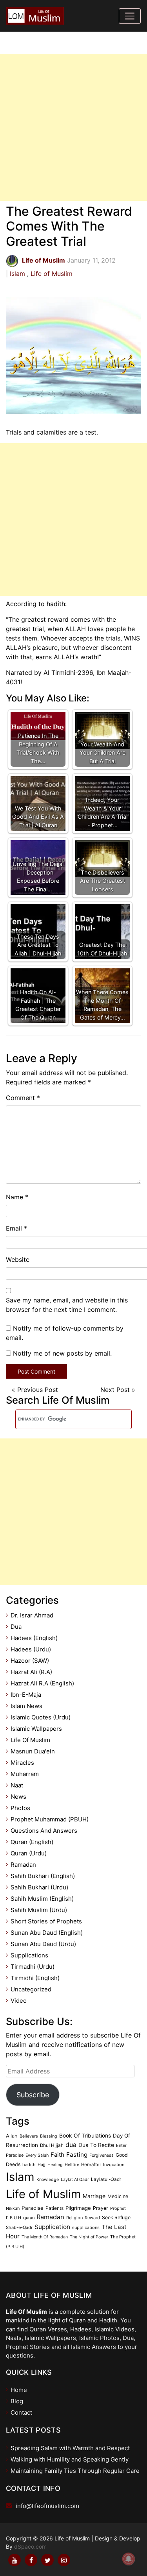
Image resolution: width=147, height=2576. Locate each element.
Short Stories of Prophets (46, 1921)
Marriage (94, 2196)
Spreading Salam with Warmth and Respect (70, 2448)
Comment (23, 1098)
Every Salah (37, 2155)
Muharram (25, 1774)
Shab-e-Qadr (19, 2227)
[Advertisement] (73, 128)
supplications (86, 2227)
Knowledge (48, 2180)
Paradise (33, 2208)
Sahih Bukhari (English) (43, 1876)
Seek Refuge (116, 2217)
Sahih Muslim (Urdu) (39, 1910)
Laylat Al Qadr (75, 2180)
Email (16, 1228)
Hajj (42, 2165)
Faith (57, 2155)
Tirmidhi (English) (35, 1978)
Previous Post (38, 1390)
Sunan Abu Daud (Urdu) (43, 1944)
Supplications (29, 1955)
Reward (92, 2218)
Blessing (49, 2136)
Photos (20, 1808)
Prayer (101, 2208)
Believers (29, 2136)
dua (71, 2145)
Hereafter (91, 2165)
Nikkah (13, 2208)
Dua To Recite (96, 2145)
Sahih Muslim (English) (42, 1899)
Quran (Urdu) (29, 1853)
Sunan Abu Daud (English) (47, 1933)
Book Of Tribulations (85, 2136)
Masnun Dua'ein (33, 1751)
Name (17, 1197)
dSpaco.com (30, 2546)
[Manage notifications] (129, 2559)
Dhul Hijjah (52, 2145)
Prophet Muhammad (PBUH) (50, 1819)
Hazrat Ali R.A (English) (42, 1683)
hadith (29, 2165)
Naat (17, 1785)
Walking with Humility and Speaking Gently (70, 2459)
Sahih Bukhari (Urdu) (39, 1887)
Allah (12, 2136)
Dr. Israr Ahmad (32, 1615)
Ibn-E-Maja (26, 1695)
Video (19, 2001)
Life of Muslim (52, 274)
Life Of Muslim (30, 1740)
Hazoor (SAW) (30, 1661)
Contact (21, 2412)
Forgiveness (102, 2155)
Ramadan (23, 1865)
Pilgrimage (78, 2208)
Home (19, 2390)
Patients (54, 2208)
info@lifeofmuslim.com (47, 2506)
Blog (17, 2401)
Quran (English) (32, 1842)
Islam (17, 274)
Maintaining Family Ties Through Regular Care (75, 2471)
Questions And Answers (44, 1831)
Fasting (77, 2155)
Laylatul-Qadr (106, 2179)
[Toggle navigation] (130, 16)
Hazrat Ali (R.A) (31, 1672)
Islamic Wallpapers (36, 1729)
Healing (55, 2165)
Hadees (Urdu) (31, 1649)
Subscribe (33, 2095)
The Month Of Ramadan (45, 2237)
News (18, 1797)
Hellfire (72, 2165)
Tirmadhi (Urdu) (33, 1967)
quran (29, 2218)
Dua (16, 1627)
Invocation (114, 2165)
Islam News (26, 1706)
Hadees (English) (34, 1638)
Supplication (52, 2227)
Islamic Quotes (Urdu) (41, 1717)
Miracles (22, 1763)
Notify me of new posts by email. (62, 1353)
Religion (74, 2218)
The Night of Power (89, 2237)
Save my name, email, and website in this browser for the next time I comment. (67, 1305)
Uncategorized (31, 1989)
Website (18, 1259)
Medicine (118, 2196)
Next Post (115, 1390)
